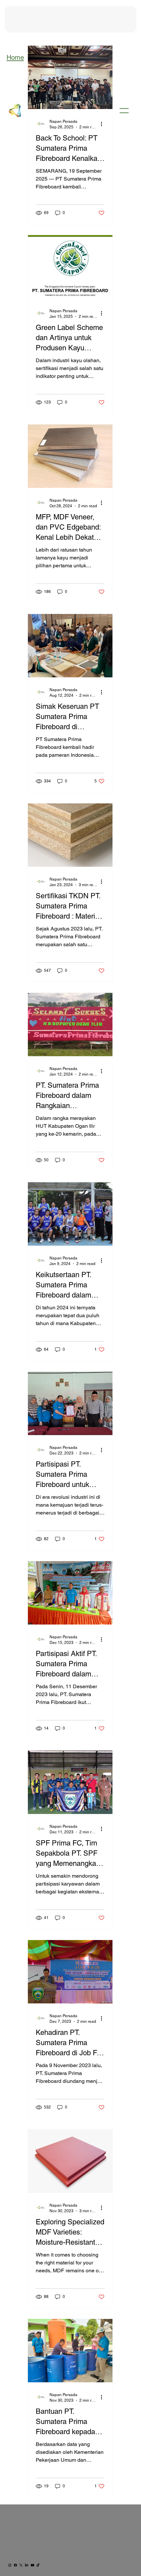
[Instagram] (10, 2565)
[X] (21, 2565)
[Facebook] (15, 2565)
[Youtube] (32, 2565)
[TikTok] (38, 2565)
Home (15, 57)
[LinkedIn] (27, 2565)
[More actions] (104, 124)
